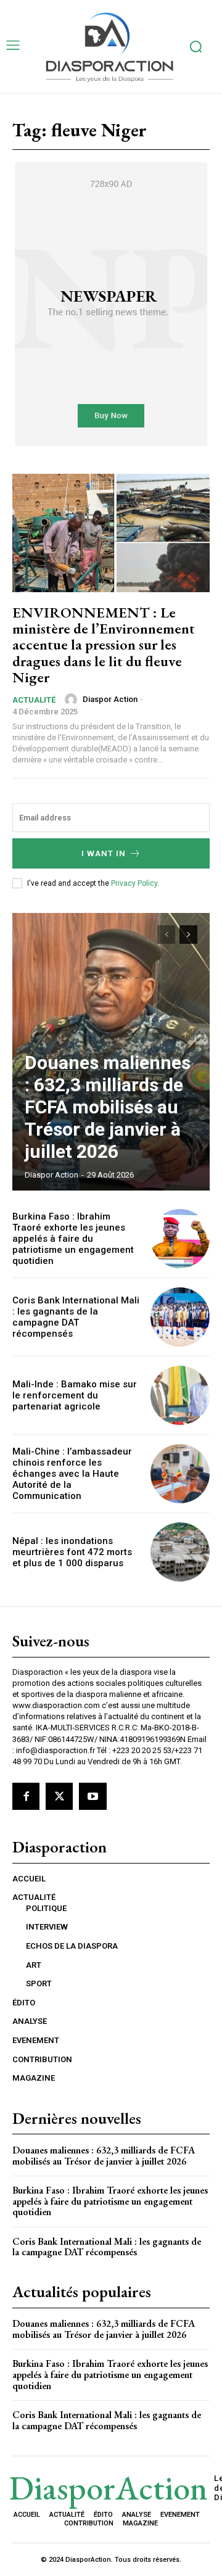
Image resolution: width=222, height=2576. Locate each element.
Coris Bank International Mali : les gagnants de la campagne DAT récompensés (76, 1317)
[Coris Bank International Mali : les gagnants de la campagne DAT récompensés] (180, 1317)
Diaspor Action (110, 699)
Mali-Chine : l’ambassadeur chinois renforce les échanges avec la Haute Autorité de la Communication (72, 1474)
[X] (59, 1796)
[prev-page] (166, 935)
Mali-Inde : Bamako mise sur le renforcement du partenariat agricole (75, 1395)
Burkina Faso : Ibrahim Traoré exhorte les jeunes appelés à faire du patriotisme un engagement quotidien (73, 1239)
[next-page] (188, 935)
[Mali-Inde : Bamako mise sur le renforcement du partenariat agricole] (180, 1395)
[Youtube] (92, 1796)
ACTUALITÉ (34, 700)
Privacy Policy (134, 883)
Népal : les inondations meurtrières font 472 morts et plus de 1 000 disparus (72, 1552)
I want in (104, 853)
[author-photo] (73, 700)
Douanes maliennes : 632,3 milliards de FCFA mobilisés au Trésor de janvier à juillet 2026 (108, 1107)
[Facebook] (26, 1796)
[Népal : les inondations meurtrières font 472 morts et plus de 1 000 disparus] (180, 1552)
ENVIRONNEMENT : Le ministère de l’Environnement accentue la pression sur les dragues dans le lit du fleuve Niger (104, 645)
